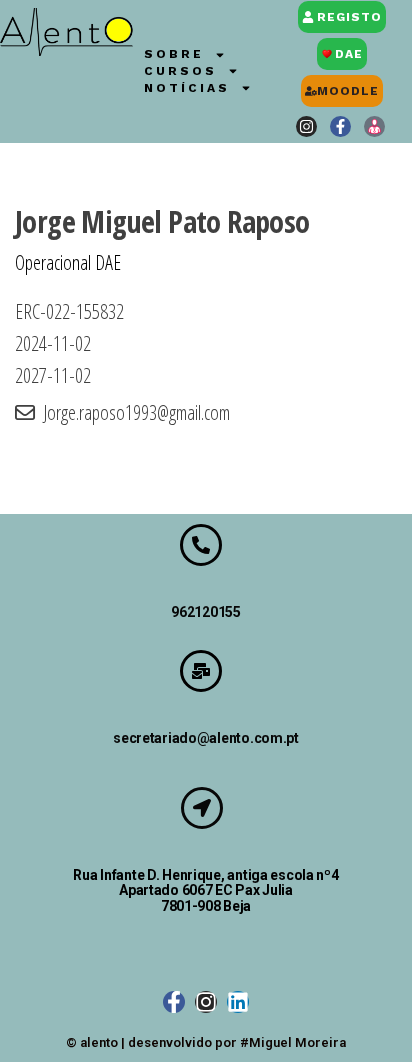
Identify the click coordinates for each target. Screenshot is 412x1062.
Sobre (174, 54)
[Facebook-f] (340, 126)
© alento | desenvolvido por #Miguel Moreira (206, 1042)
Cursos (180, 71)
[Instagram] (306, 126)
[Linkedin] (238, 1002)
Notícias (187, 88)
